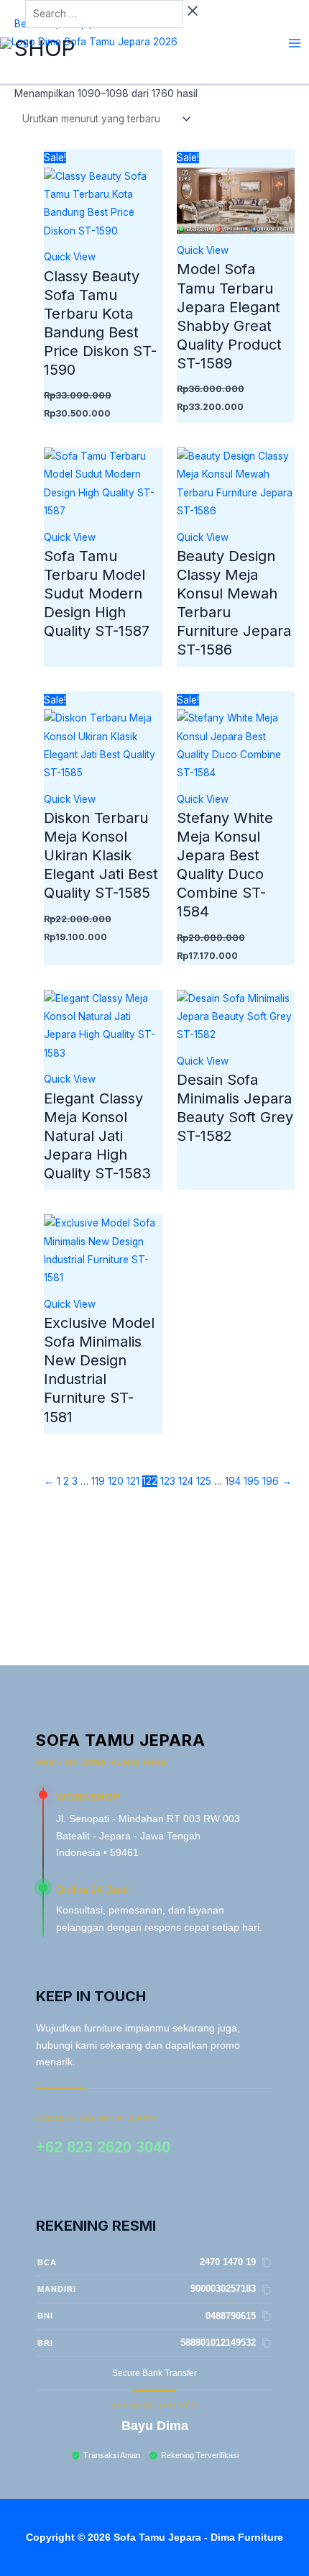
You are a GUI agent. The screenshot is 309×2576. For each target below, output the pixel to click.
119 (98, 1481)
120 (116, 1481)
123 (168, 1481)
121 (133, 1481)
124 (186, 1481)
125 (204, 1481)
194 (233, 1481)
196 (271, 1481)
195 (252, 1481)
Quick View (70, 257)
